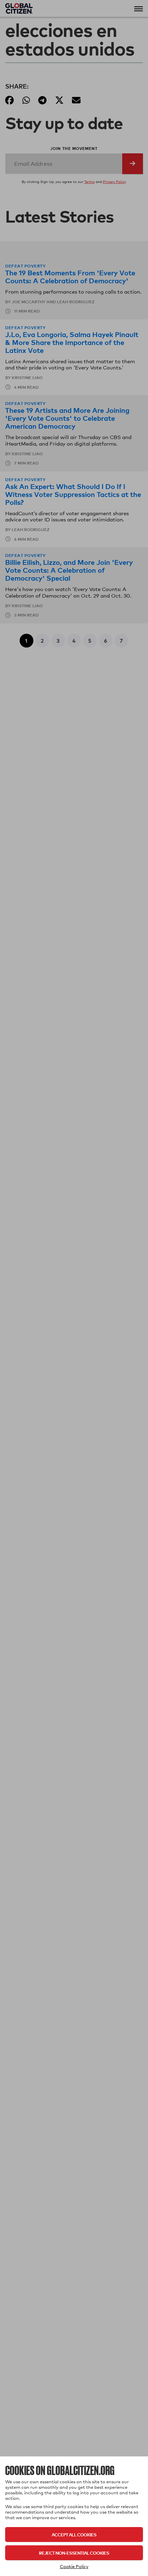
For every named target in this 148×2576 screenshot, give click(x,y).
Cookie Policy (74, 2566)
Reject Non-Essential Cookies (74, 2553)
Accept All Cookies (74, 2534)
